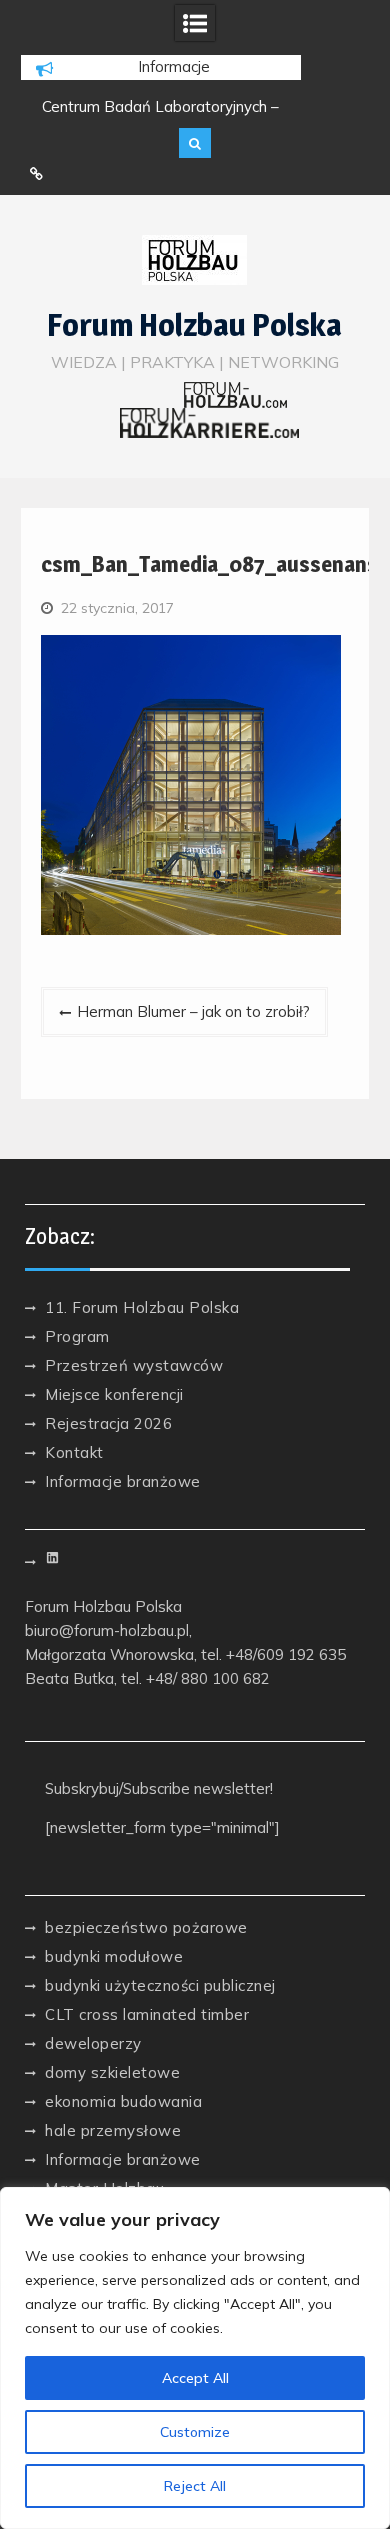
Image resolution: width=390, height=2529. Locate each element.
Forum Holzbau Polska (194, 325)
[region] (195, 2358)
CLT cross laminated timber (147, 2014)
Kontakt (74, 1452)
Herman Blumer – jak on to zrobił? (193, 1011)
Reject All (195, 2486)
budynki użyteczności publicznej (160, 1985)
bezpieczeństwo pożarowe (146, 1927)
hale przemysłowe (113, 2130)
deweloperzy (93, 2043)
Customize (195, 2432)
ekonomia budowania (123, 2101)
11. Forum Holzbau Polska (142, 1307)
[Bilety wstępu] (37, 174)
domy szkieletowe (112, 2072)
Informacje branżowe (123, 1481)
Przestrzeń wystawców (134, 1365)
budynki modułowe (114, 1956)
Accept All (195, 2378)
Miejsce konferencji (114, 1394)
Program (77, 1336)
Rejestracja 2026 (108, 1423)
